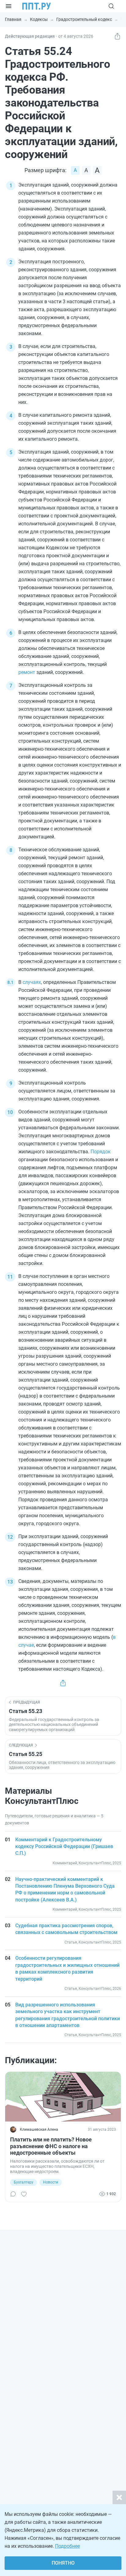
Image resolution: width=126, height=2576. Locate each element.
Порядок (101, 1152)
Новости (51, 2182)
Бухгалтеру (24, 2182)
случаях (32, 982)
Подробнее (67, 2546)
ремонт (27, 672)
